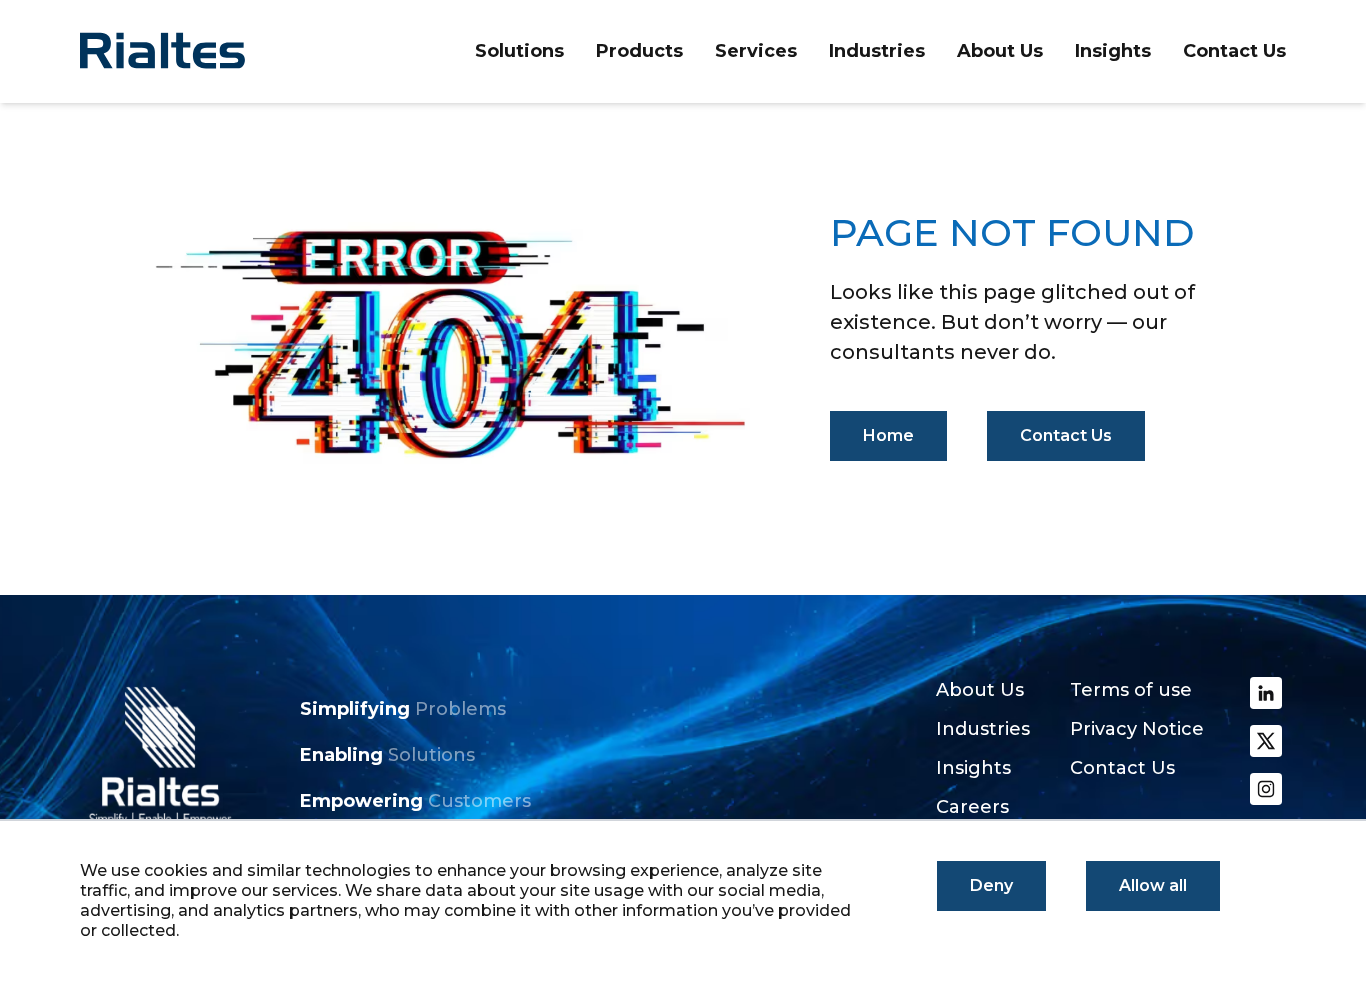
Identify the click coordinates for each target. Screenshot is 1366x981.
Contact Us (1066, 435)
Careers (972, 807)
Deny (991, 885)
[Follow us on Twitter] (1266, 741)
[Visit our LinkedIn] (1266, 693)
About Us (980, 690)
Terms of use (1131, 690)
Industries (983, 729)
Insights (973, 768)
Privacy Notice (1137, 729)
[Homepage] (170, 51)
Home (888, 435)
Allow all (1153, 885)
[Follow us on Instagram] (1266, 789)
